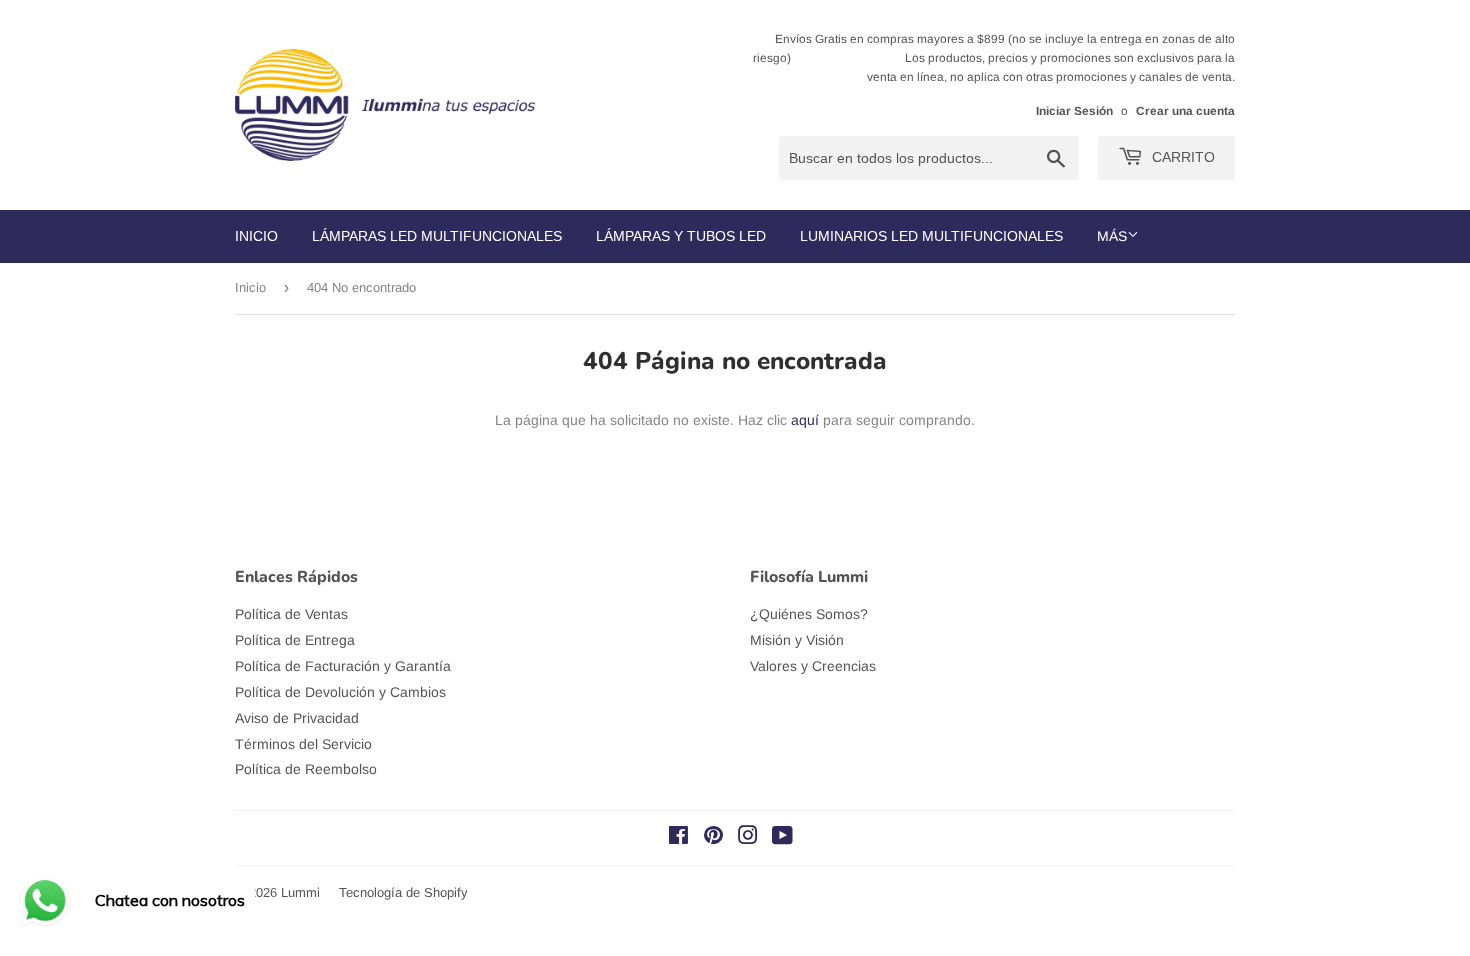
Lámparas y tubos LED (681, 236)
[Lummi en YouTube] (782, 838)
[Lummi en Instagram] (748, 838)
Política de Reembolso (306, 769)
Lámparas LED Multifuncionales (437, 236)
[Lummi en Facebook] (678, 838)
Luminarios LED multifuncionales (931, 236)
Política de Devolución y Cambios (340, 692)
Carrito (1181, 157)
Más (1112, 236)
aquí (805, 420)
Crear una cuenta (1185, 111)
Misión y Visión (797, 640)
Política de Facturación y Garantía (343, 666)
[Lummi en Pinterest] (713, 838)
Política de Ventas (291, 614)
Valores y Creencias (813, 666)
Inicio (256, 236)
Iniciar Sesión (1074, 111)
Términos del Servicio (303, 744)
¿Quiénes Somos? (809, 614)
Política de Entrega (295, 640)
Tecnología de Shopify (403, 892)
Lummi (300, 892)
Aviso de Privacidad (297, 718)
